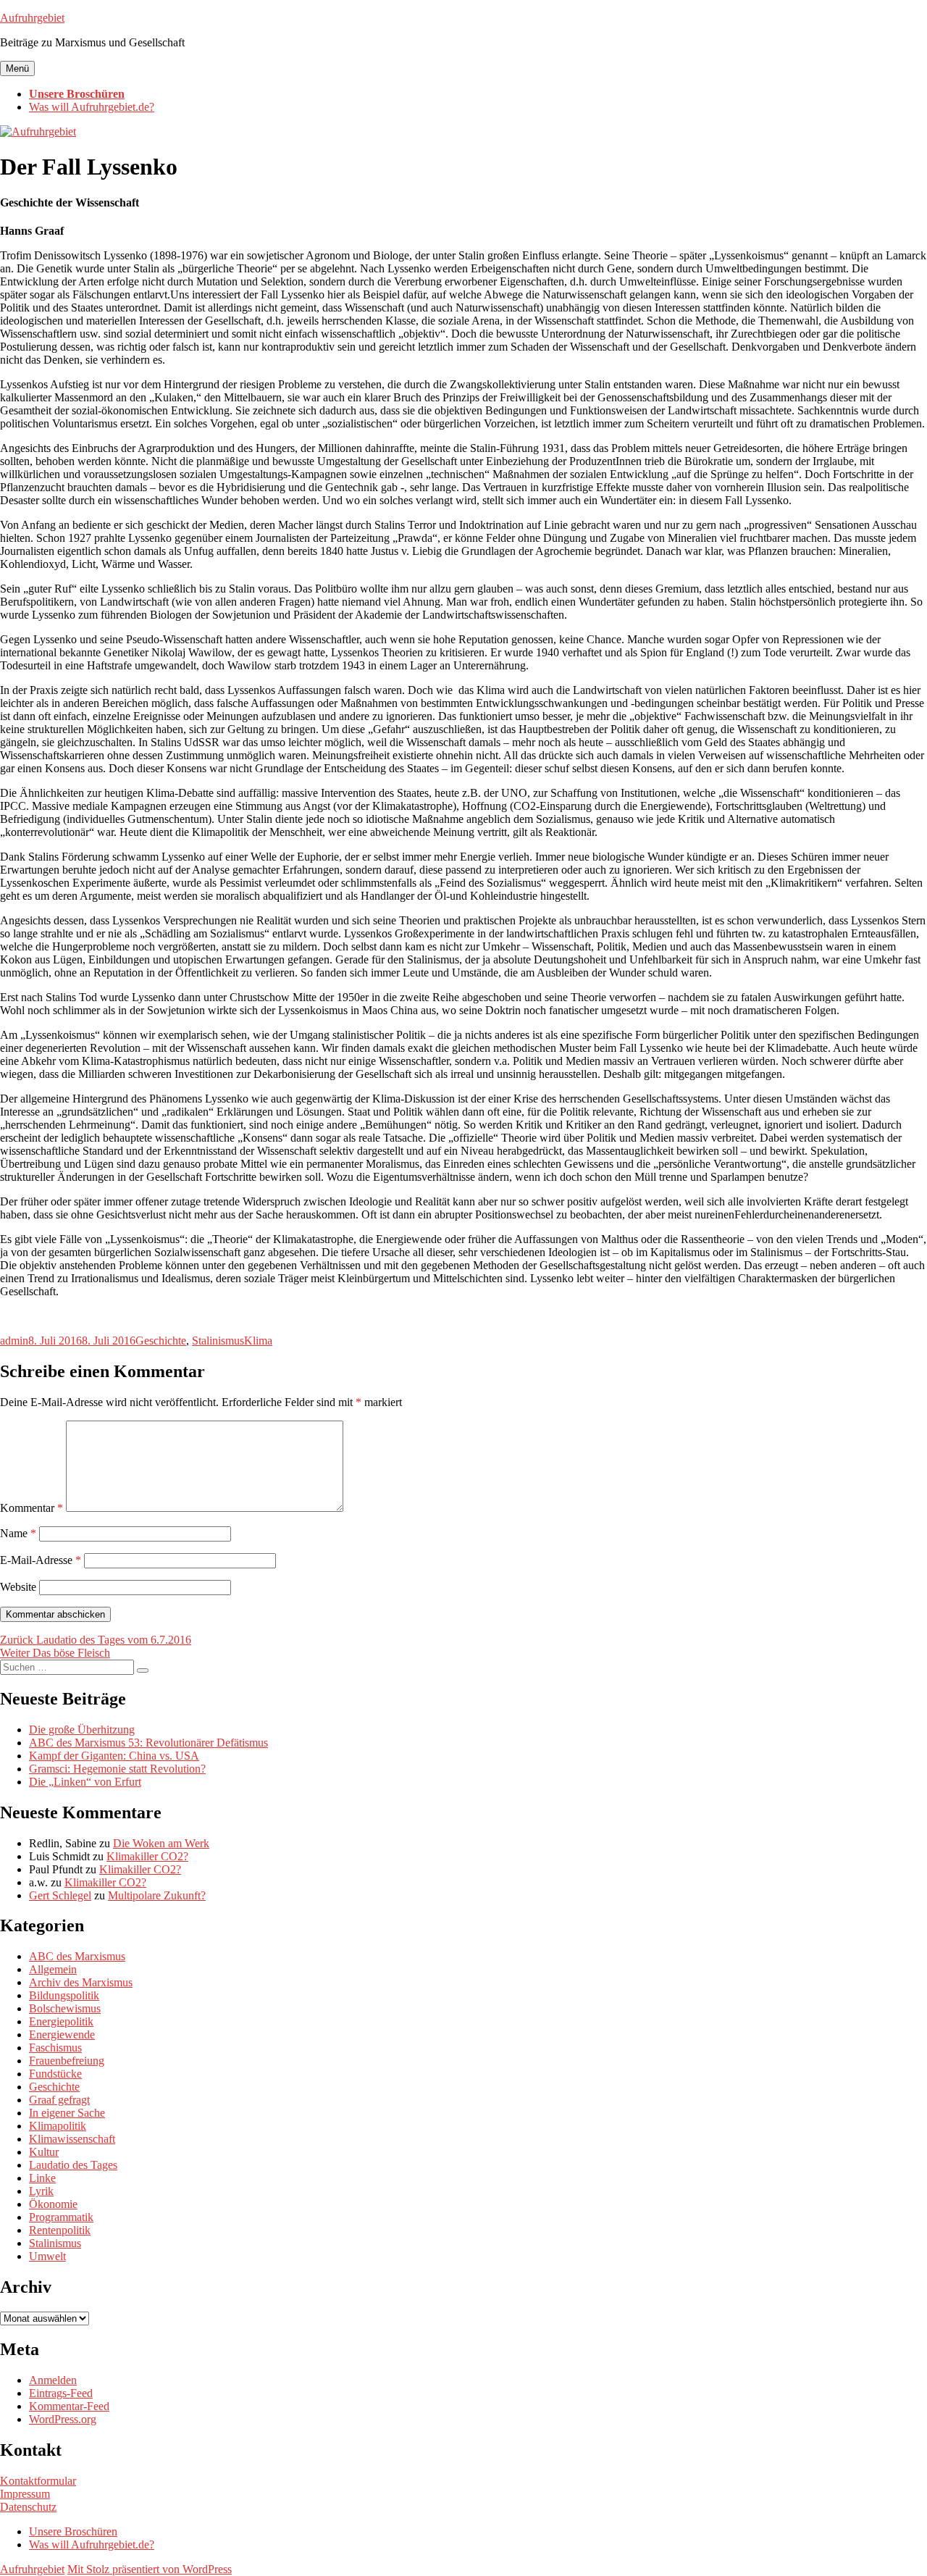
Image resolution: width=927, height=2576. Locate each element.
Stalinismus (218, 1341)
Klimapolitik (58, 2126)
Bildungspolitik (64, 1995)
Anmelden (53, 2380)
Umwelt (47, 2256)
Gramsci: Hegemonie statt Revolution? (117, 1769)
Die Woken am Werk (161, 1843)
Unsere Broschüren (77, 94)
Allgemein (53, 1969)
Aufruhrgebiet (32, 18)
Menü (17, 68)
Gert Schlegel (60, 1895)
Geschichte (161, 1341)
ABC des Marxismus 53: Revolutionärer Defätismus (148, 1743)
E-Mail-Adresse (41, 1560)
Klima (258, 1341)
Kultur (44, 2152)
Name (18, 1533)
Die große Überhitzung (82, 1730)
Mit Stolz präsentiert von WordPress (150, 2569)
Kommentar (32, 1508)
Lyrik (41, 2191)
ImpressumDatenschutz (28, 2500)
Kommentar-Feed (69, 2406)
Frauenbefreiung (67, 2061)
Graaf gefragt (59, 2100)
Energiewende (62, 2035)
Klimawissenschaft (72, 2139)
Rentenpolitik (60, 2230)
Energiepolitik (61, 2021)
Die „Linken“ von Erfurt (85, 1782)
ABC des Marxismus (77, 1956)
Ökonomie (53, 2204)
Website (18, 1587)
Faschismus (55, 2048)
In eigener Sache (67, 2113)
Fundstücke (55, 2074)
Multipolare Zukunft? (157, 1895)
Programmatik (61, 2217)
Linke (42, 2178)
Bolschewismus (65, 2008)
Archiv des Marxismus (81, 1982)
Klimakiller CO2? (147, 1856)
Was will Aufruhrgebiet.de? (92, 107)
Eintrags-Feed (61, 2393)
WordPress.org (63, 2419)
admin (14, 1341)
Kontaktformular (38, 2481)
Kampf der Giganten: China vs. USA (114, 1756)
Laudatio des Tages (73, 2165)
